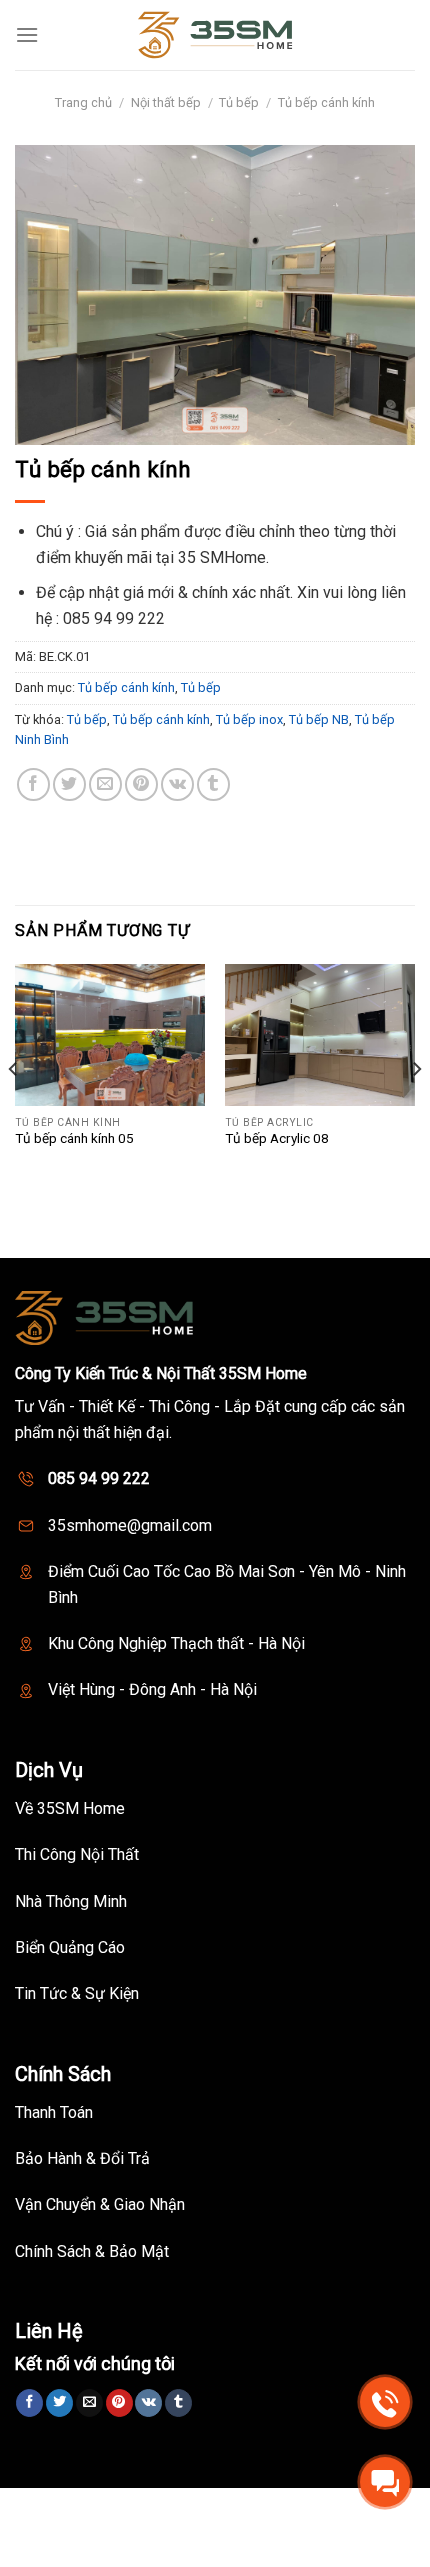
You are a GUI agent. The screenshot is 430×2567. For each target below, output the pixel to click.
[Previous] (14, 1109)
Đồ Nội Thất (281, 2510)
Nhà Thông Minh (181, 2510)
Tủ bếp (239, 102)
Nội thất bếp (166, 102)
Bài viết (352, 2510)
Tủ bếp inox (249, 719)
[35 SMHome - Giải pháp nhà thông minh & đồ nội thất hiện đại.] (215, 35)
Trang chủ (83, 102)
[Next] (416, 1109)
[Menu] (27, 34)
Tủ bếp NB (319, 719)
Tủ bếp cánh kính (326, 102)
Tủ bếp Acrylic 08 (277, 1138)
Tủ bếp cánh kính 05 (74, 1138)
